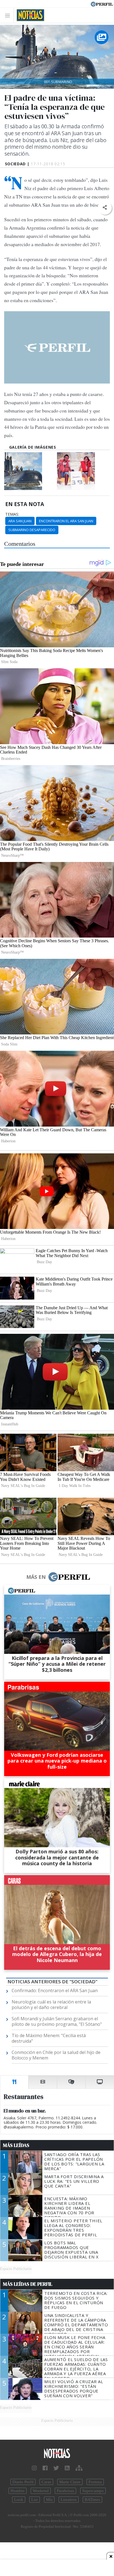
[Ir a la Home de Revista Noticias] (29, 15)
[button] (105, 208)
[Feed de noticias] (67, 2468)
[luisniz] (83, 471)
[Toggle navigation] (9, 15)
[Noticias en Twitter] (56, 2468)
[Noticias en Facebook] (45, 2468)
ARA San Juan (20, 521)
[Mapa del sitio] (79, 2468)
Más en (36, 1577)
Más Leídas (16, 2145)
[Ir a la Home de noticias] (57, 2454)
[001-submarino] (30, 471)
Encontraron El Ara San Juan (66, 521)
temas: (12, 514)
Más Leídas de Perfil (28, 2284)
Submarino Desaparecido (32, 530)
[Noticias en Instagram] (34, 2468)
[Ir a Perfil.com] (102, 4)
